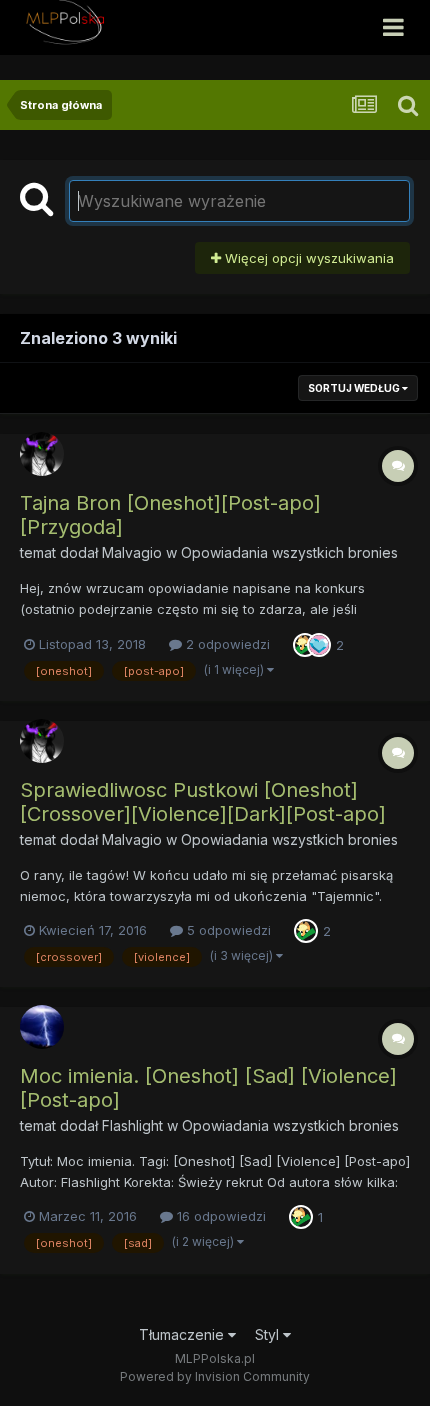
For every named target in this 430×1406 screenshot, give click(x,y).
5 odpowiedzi (227, 930)
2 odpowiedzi (226, 644)
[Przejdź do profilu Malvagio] (42, 454)
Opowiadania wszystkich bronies (289, 552)
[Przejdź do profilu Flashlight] (42, 1027)
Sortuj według (355, 388)
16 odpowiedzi (219, 1216)
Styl (269, 1334)
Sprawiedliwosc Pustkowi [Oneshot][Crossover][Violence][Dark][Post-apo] (203, 802)
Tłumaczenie (183, 1334)
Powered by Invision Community (215, 1376)
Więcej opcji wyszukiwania (307, 258)
